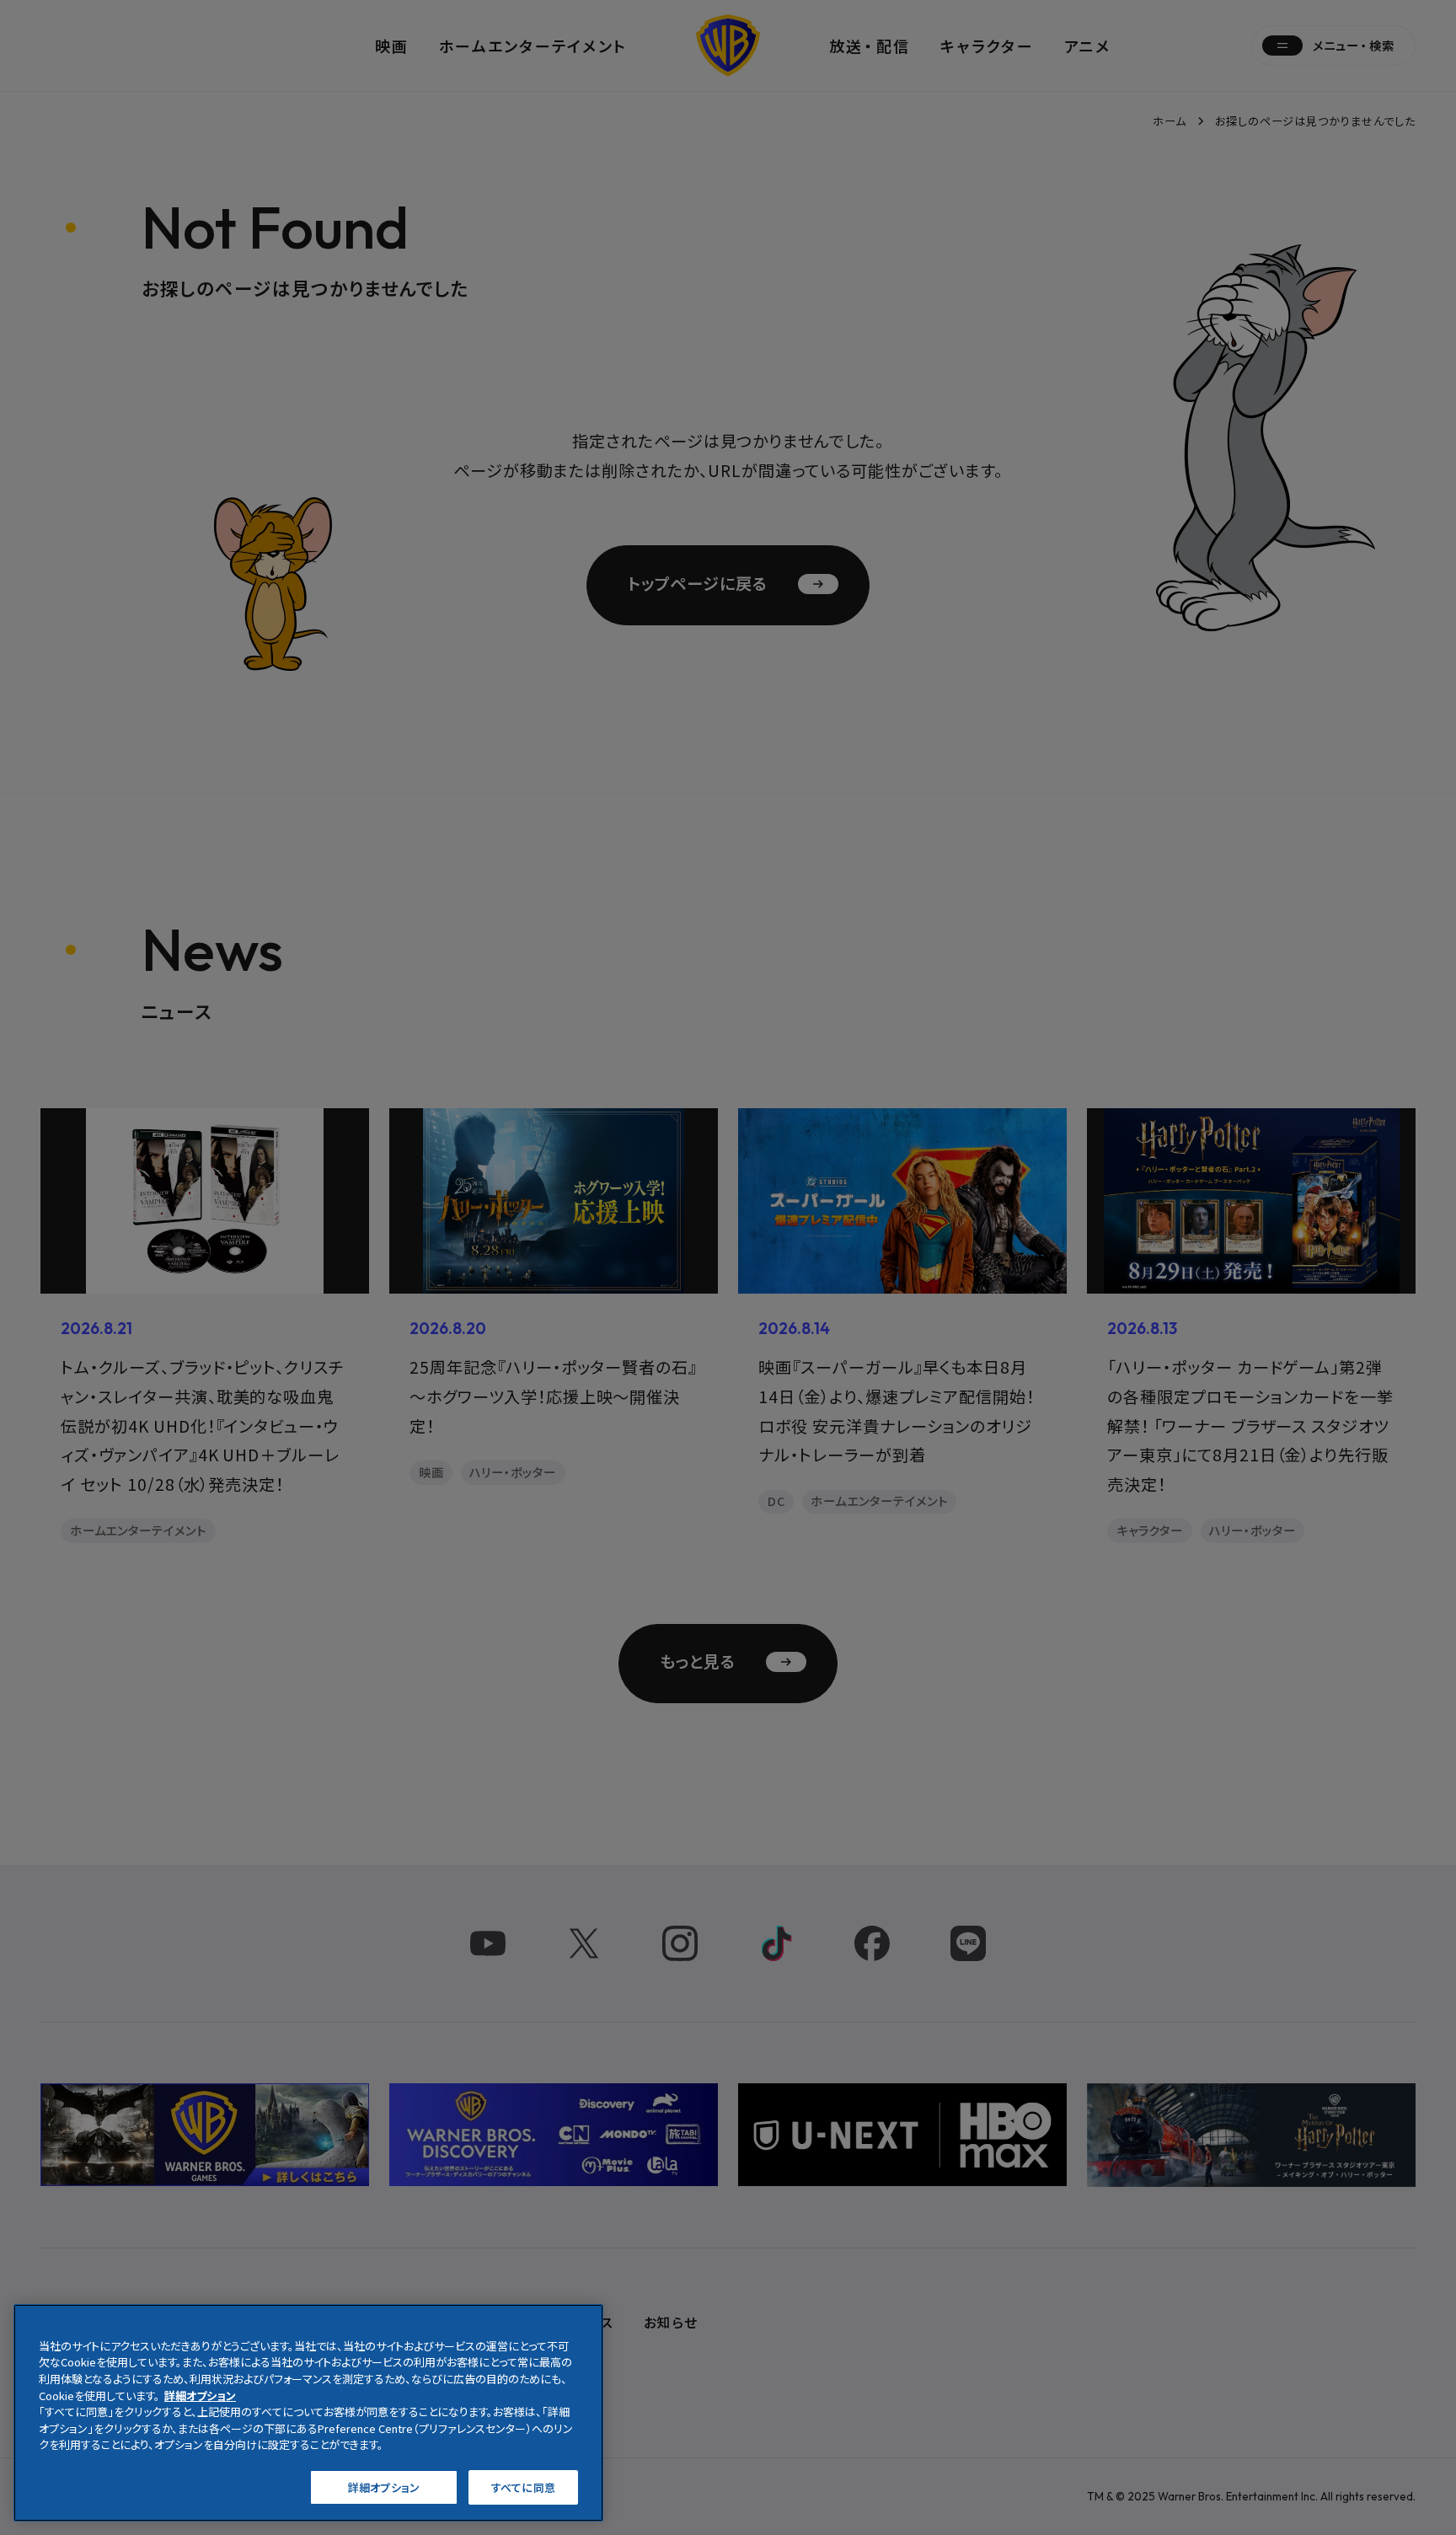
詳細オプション (384, 2487)
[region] (308, 2413)
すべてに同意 (523, 2487)
